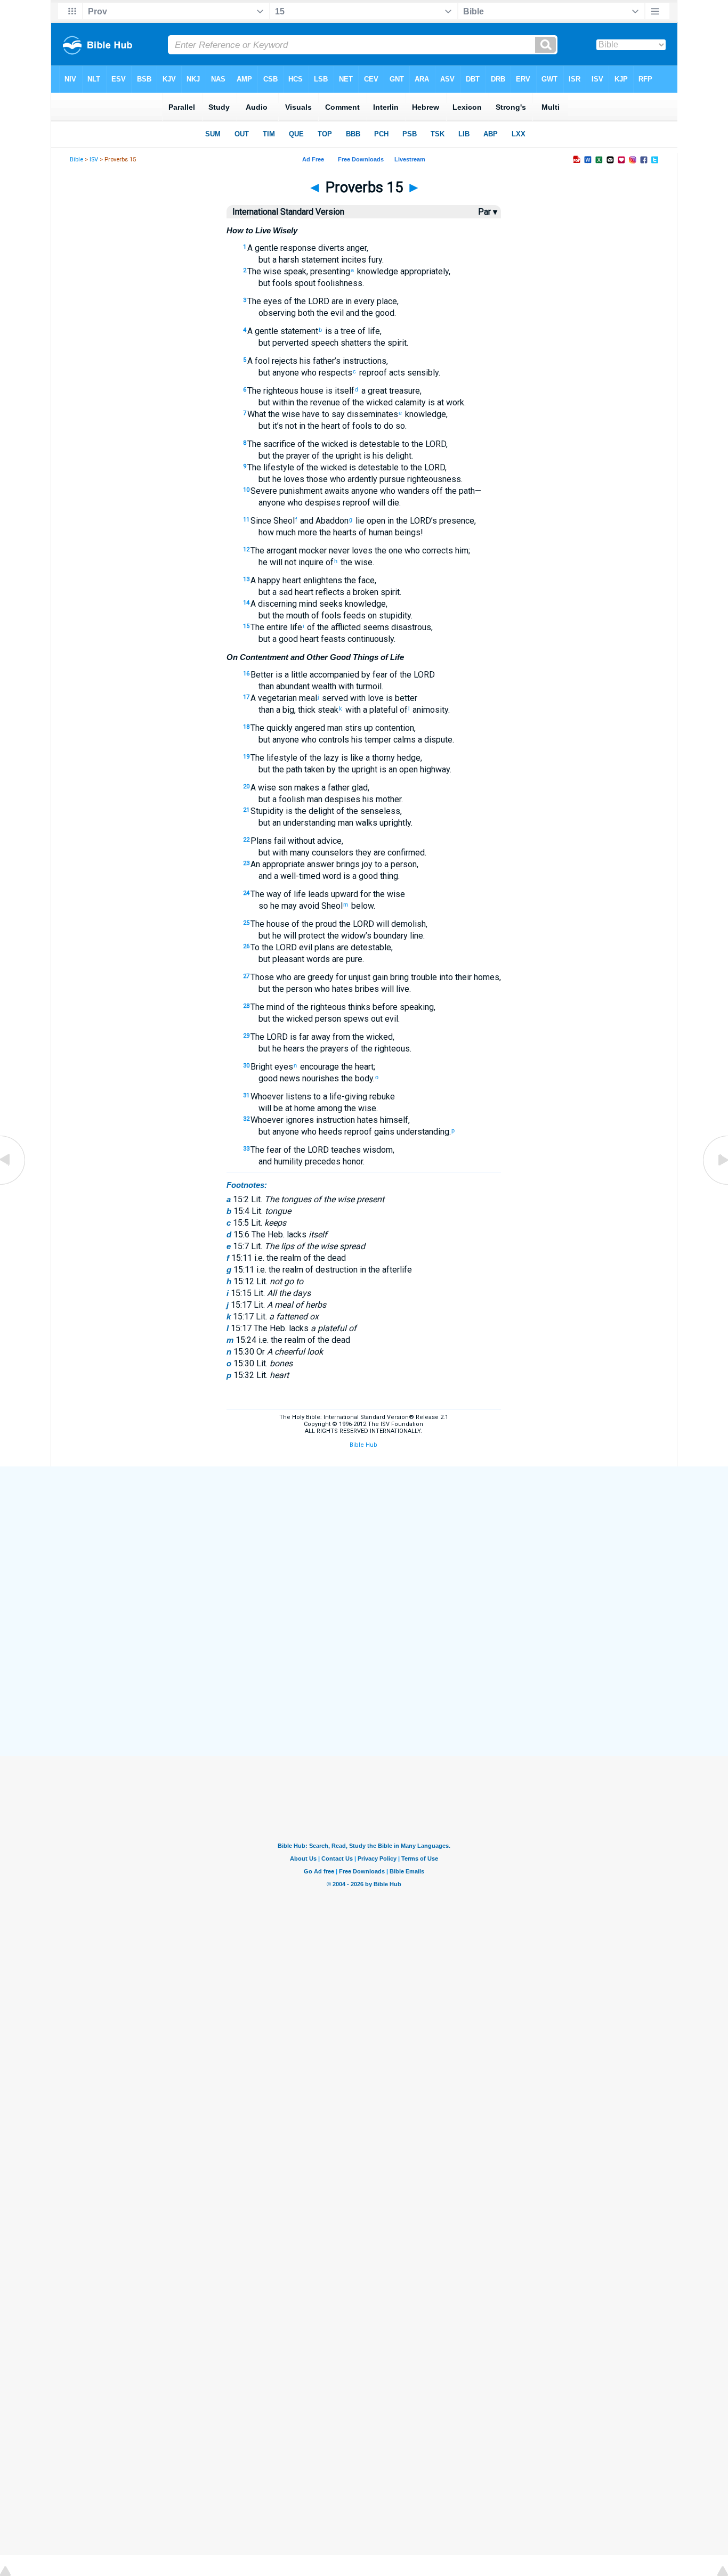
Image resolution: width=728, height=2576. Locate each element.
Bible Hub (363, 1445)
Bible (76, 160)
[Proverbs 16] (715, 1184)
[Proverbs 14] (13, 1184)
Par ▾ (488, 212)
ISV (94, 160)
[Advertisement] (364, 1545)
